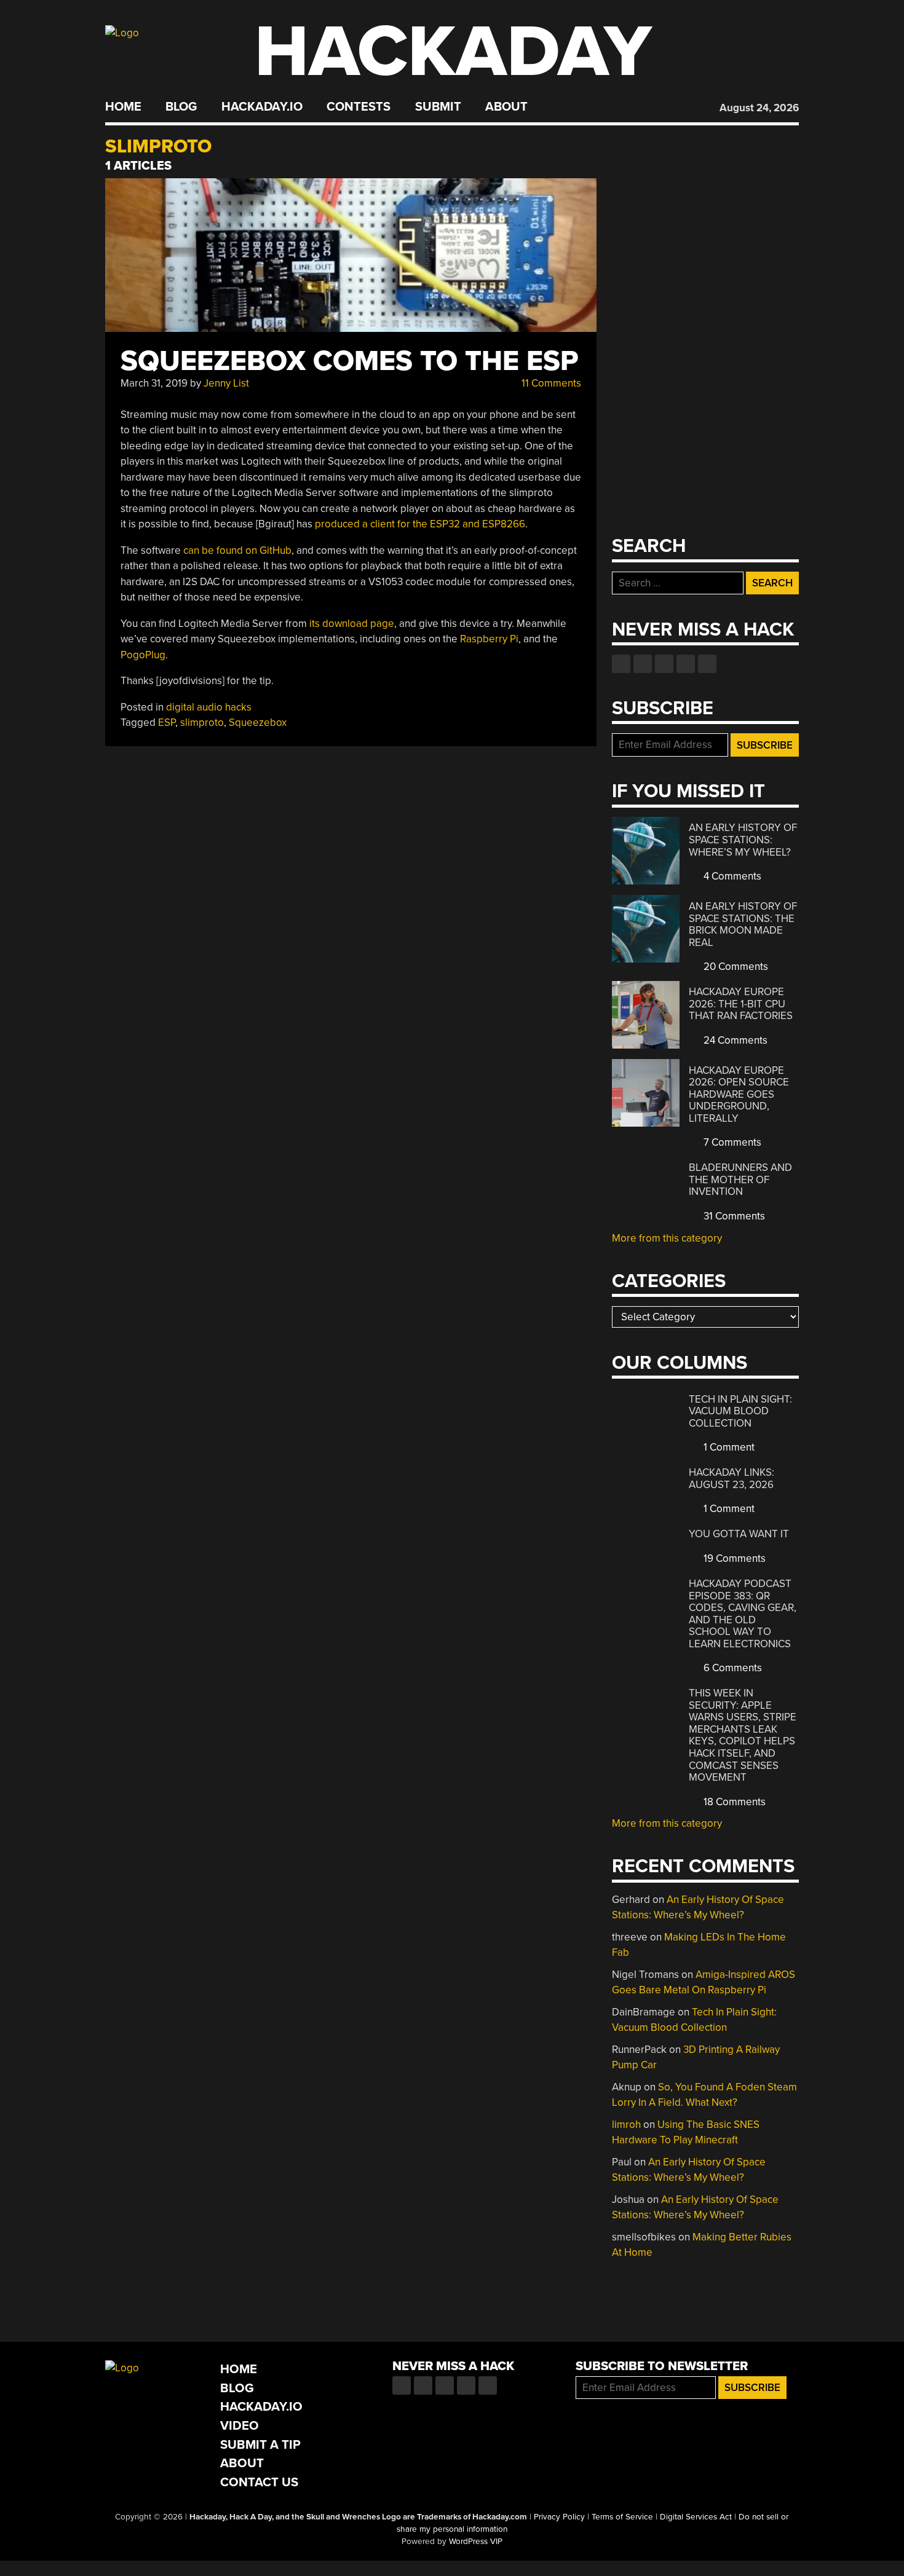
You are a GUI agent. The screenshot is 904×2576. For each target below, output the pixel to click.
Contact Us (259, 2482)
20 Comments (735, 967)
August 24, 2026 (759, 108)
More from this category (667, 1238)
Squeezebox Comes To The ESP (350, 361)
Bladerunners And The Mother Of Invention (740, 1180)
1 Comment (728, 1447)
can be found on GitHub (237, 550)
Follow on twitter (643, 664)
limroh (626, 2125)
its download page (352, 624)
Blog (181, 107)
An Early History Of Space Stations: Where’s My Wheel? (743, 840)
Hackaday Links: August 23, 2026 (732, 1479)
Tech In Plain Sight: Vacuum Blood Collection (740, 1411)
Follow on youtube (664, 664)
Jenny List (226, 383)
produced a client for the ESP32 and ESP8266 (420, 524)
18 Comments (733, 1802)
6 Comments (732, 1668)
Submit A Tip (260, 2445)
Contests (359, 107)
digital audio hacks (209, 707)
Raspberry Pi (489, 639)
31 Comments (733, 1216)
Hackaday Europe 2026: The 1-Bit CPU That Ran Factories (741, 1004)
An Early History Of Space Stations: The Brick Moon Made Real (743, 924)
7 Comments (731, 1142)
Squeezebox (258, 723)
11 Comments (550, 383)
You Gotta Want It (739, 1534)
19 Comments (733, 1558)
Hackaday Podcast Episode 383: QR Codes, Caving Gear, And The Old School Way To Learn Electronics (743, 1614)
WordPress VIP (476, 2542)
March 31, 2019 (154, 383)
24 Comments (734, 1040)
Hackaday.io (262, 107)
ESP (167, 723)
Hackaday (453, 52)
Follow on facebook (621, 664)
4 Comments (731, 876)
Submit (438, 107)
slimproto (202, 723)
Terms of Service (622, 2517)
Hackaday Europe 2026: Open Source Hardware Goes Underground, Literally (739, 1094)
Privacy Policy (559, 2517)
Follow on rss (686, 664)
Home (123, 107)
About (506, 107)
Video (240, 2426)
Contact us (707, 664)
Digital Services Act (696, 2517)
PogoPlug (143, 655)
